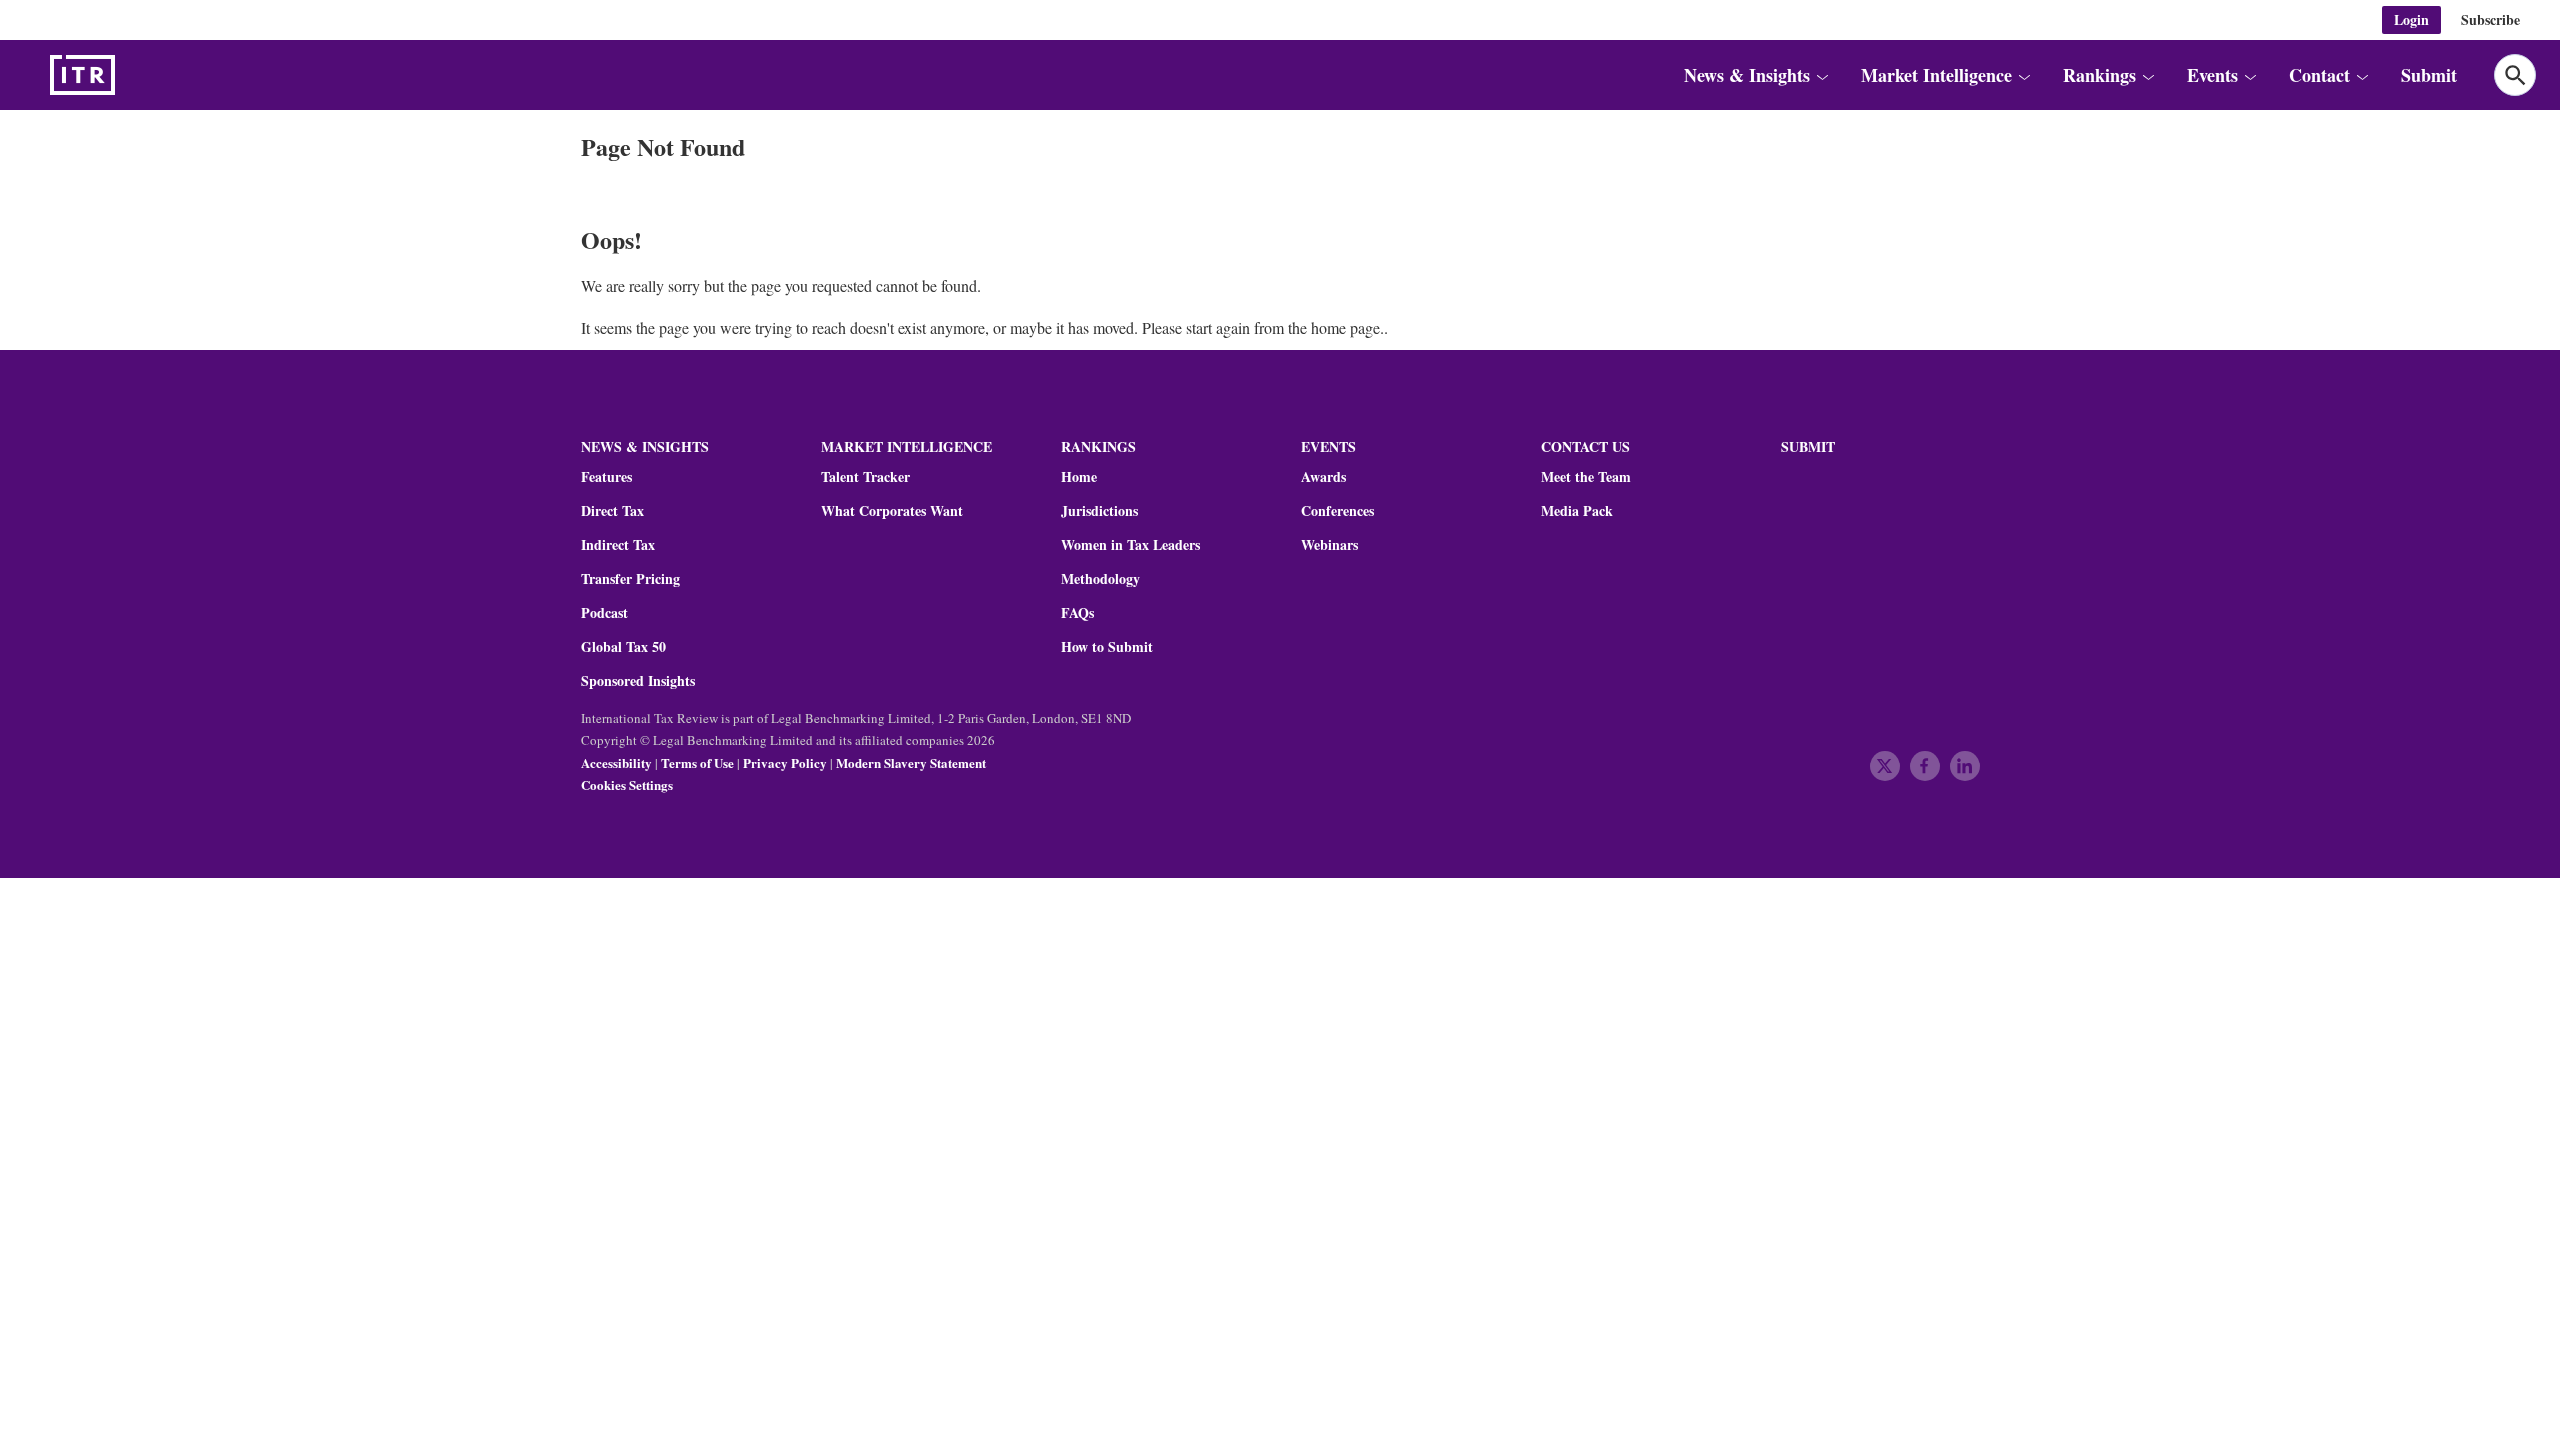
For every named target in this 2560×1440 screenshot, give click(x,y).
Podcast (604, 613)
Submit (2429, 75)
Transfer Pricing (630, 579)
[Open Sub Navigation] (1822, 75)
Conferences (1337, 511)
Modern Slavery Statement (911, 762)
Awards (1323, 477)
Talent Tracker (865, 477)
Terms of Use (697, 762)
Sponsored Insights (638, 681)
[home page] (130, 75)
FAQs (1077, 613)
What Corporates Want (892, 511)
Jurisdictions (1099, 511)
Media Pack (1577, 511)
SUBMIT (1808, 446)
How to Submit (1107, 647)
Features (606, 477)
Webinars (1329, 545)
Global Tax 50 (623, 647)
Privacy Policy (785, 762)
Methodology (1100, 579)
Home (1079, 477)
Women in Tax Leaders (1130, 545)
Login (2411, 19)
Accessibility (616, 762)
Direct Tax (612, 511)
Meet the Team (1586, 477)
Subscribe (2490, 19)
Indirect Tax (618, 545)
